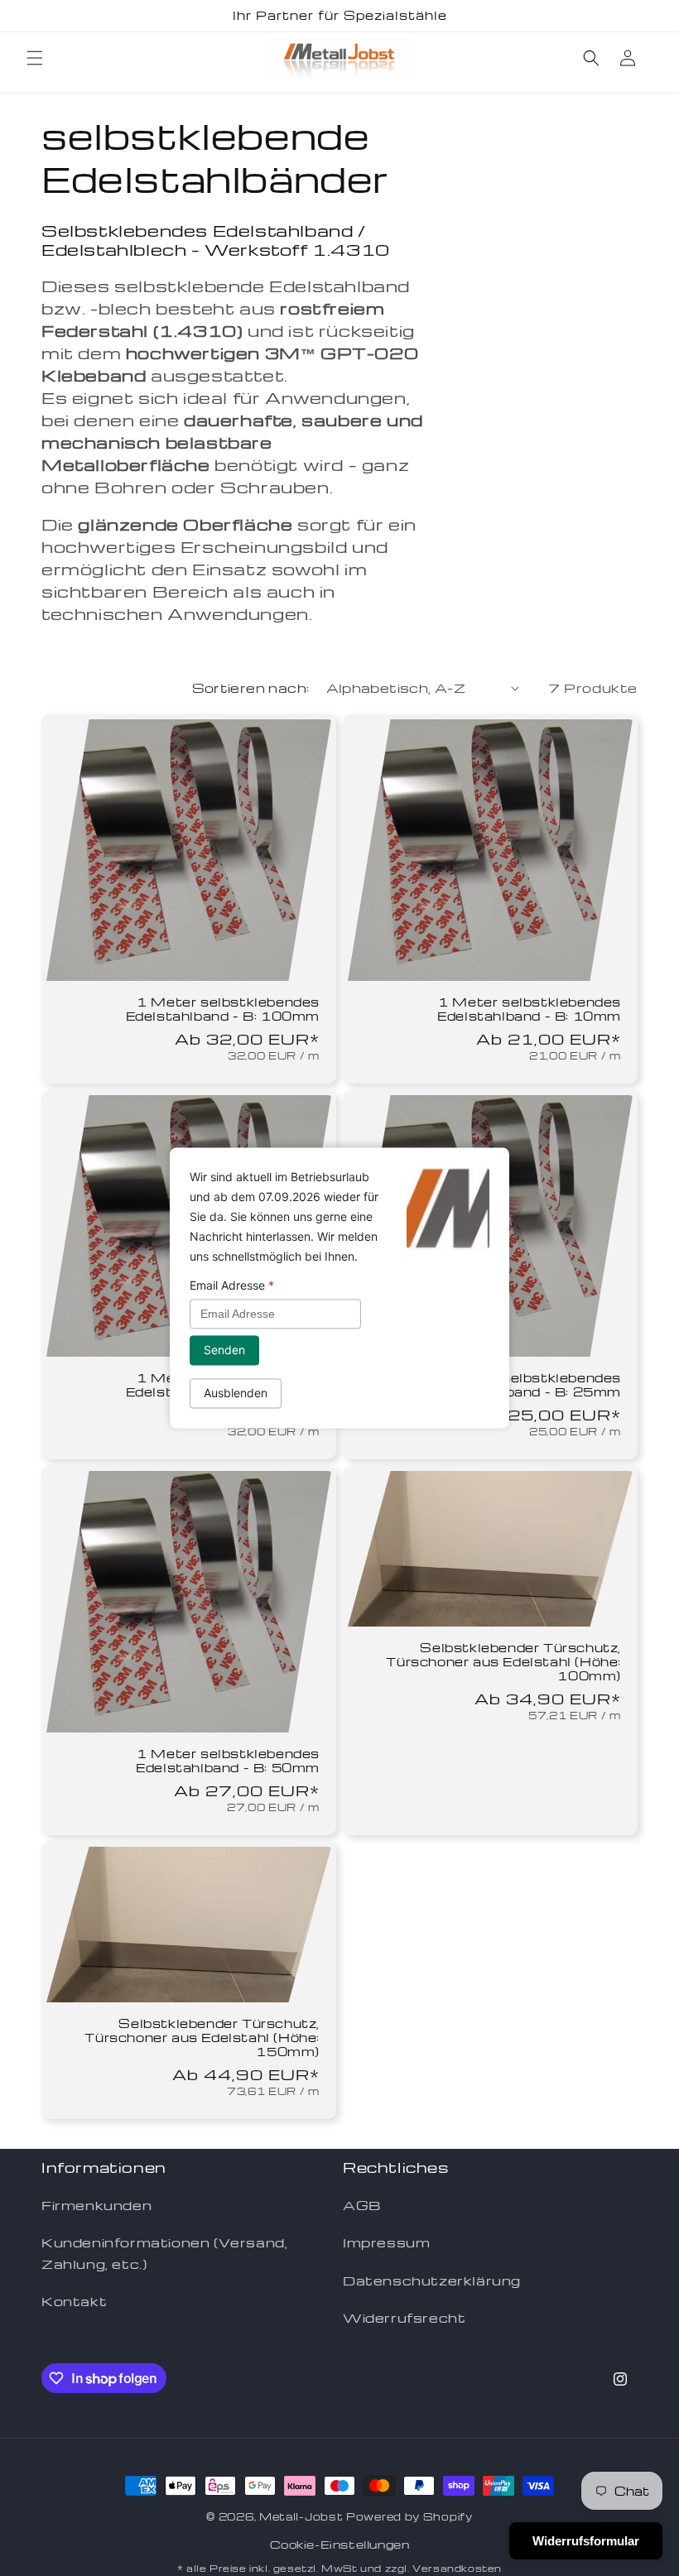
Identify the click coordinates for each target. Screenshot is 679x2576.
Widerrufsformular (586, 2541)
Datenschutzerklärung (432, 2280)
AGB (362, 2205)
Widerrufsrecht (404, 2318)
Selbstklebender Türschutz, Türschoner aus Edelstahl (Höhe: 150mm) (202, 2038)
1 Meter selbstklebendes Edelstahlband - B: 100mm (223, 1009)
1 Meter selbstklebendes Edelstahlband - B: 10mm (529, 1009)
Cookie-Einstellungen (340, 2544)
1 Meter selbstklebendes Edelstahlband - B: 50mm (228, 1761)
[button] (35, 58)
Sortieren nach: (251, 688)
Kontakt (74, 2301)
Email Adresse (232, 1285)
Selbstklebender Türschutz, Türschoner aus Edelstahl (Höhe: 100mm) (503, 1662)
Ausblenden (236, 1394)
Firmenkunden (96, 2205)
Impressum (386, 2242)
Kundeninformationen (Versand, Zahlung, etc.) (164, 2253)
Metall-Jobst (301, 2516)
